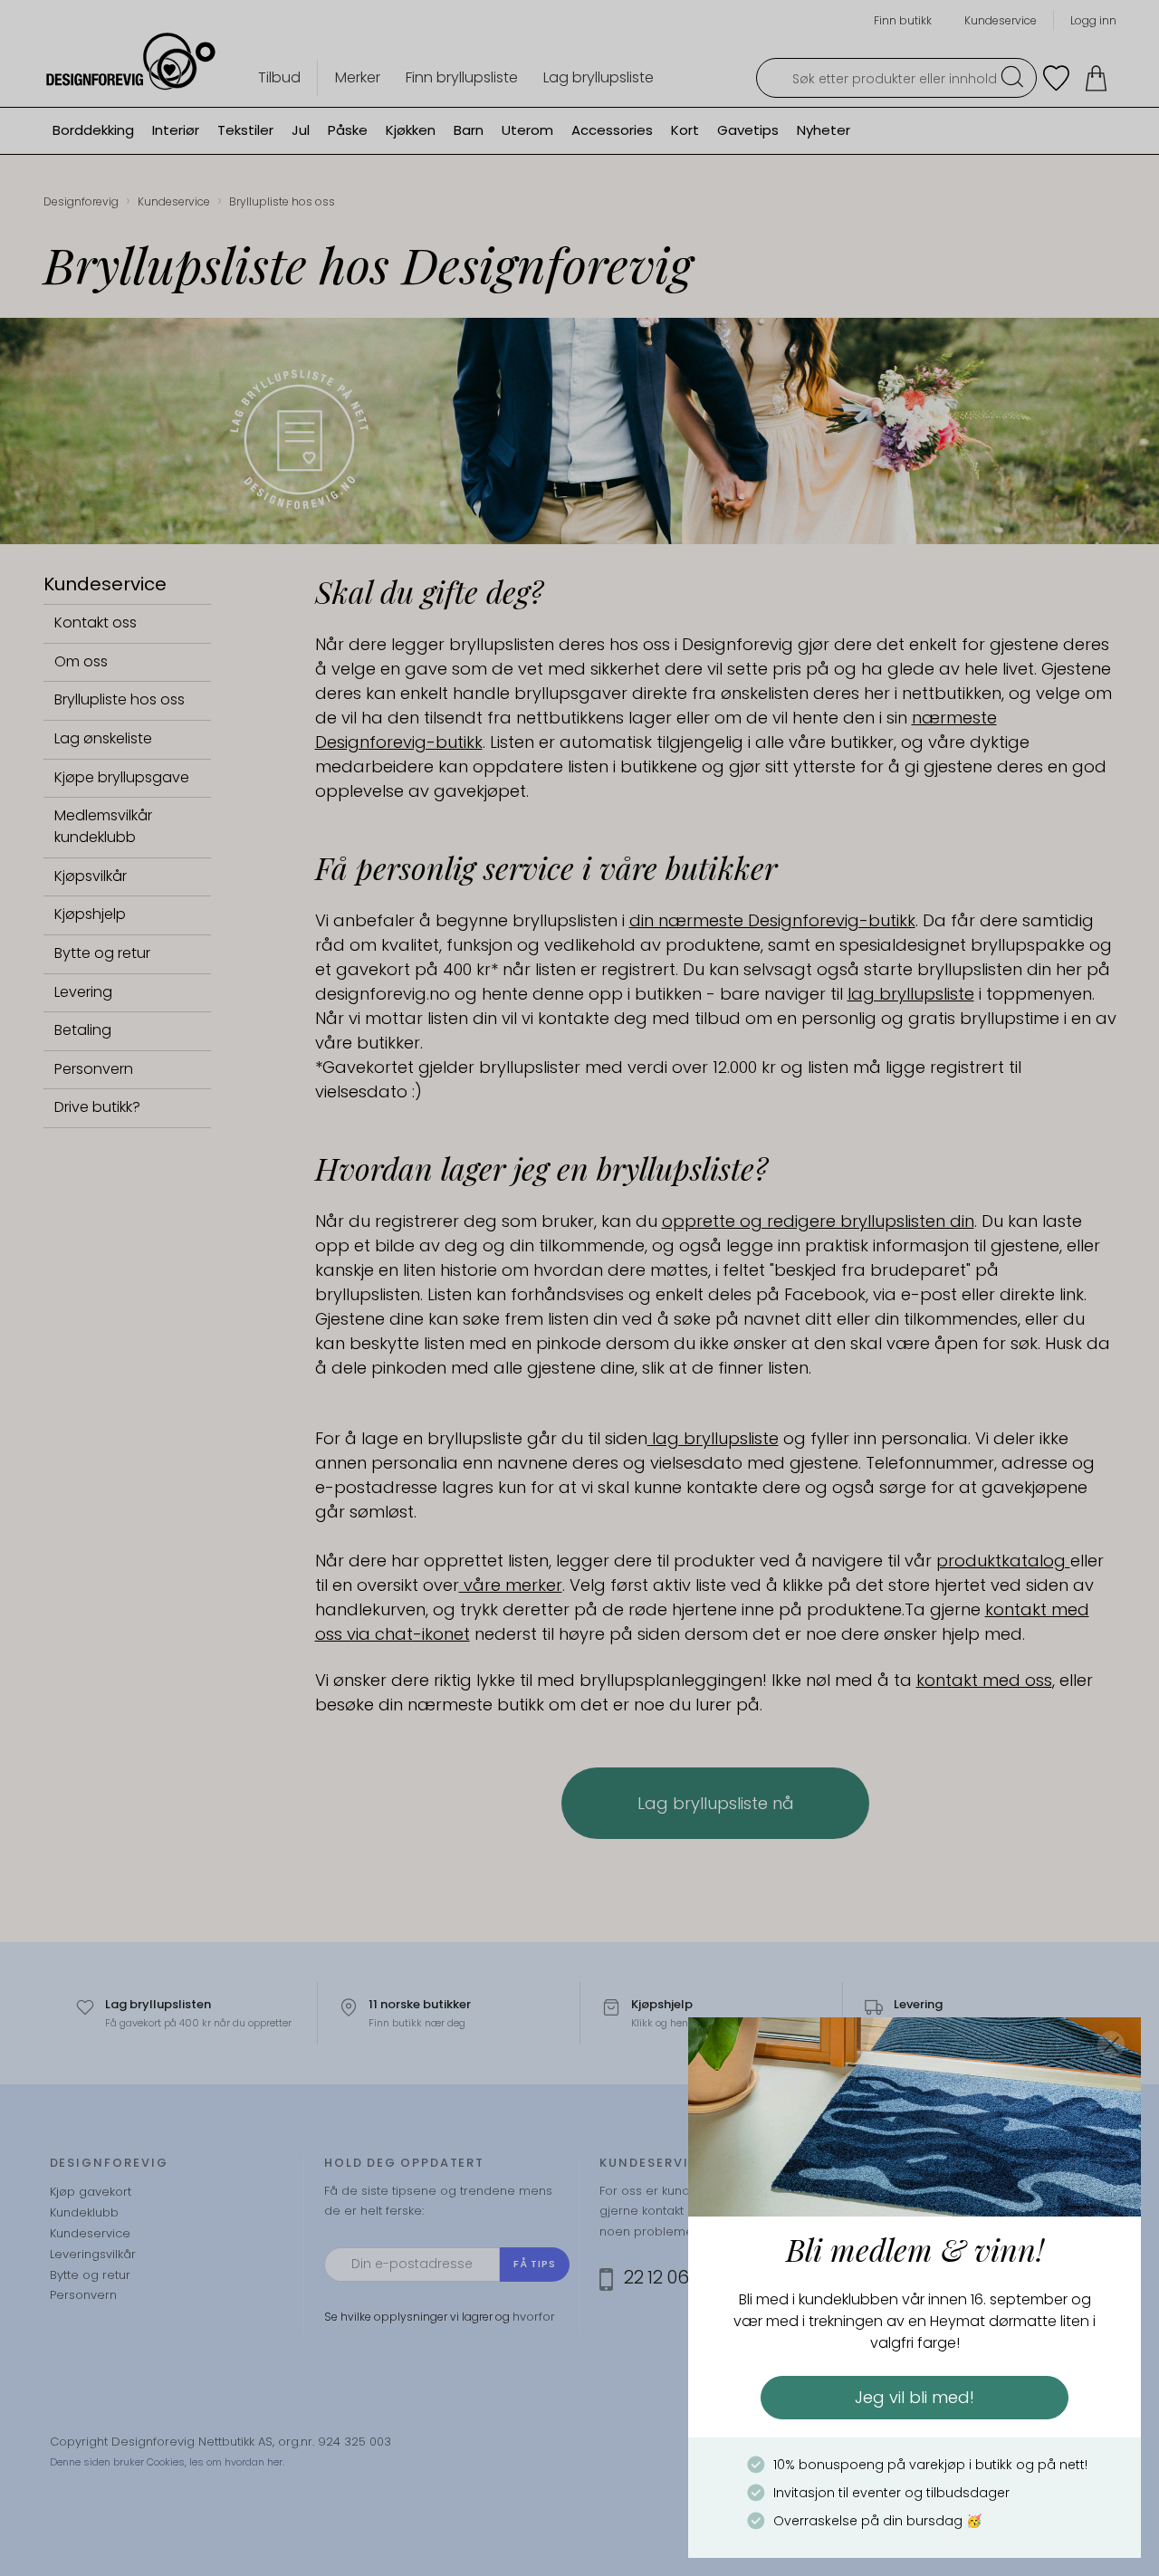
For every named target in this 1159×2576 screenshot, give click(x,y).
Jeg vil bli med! (915, 2397)
